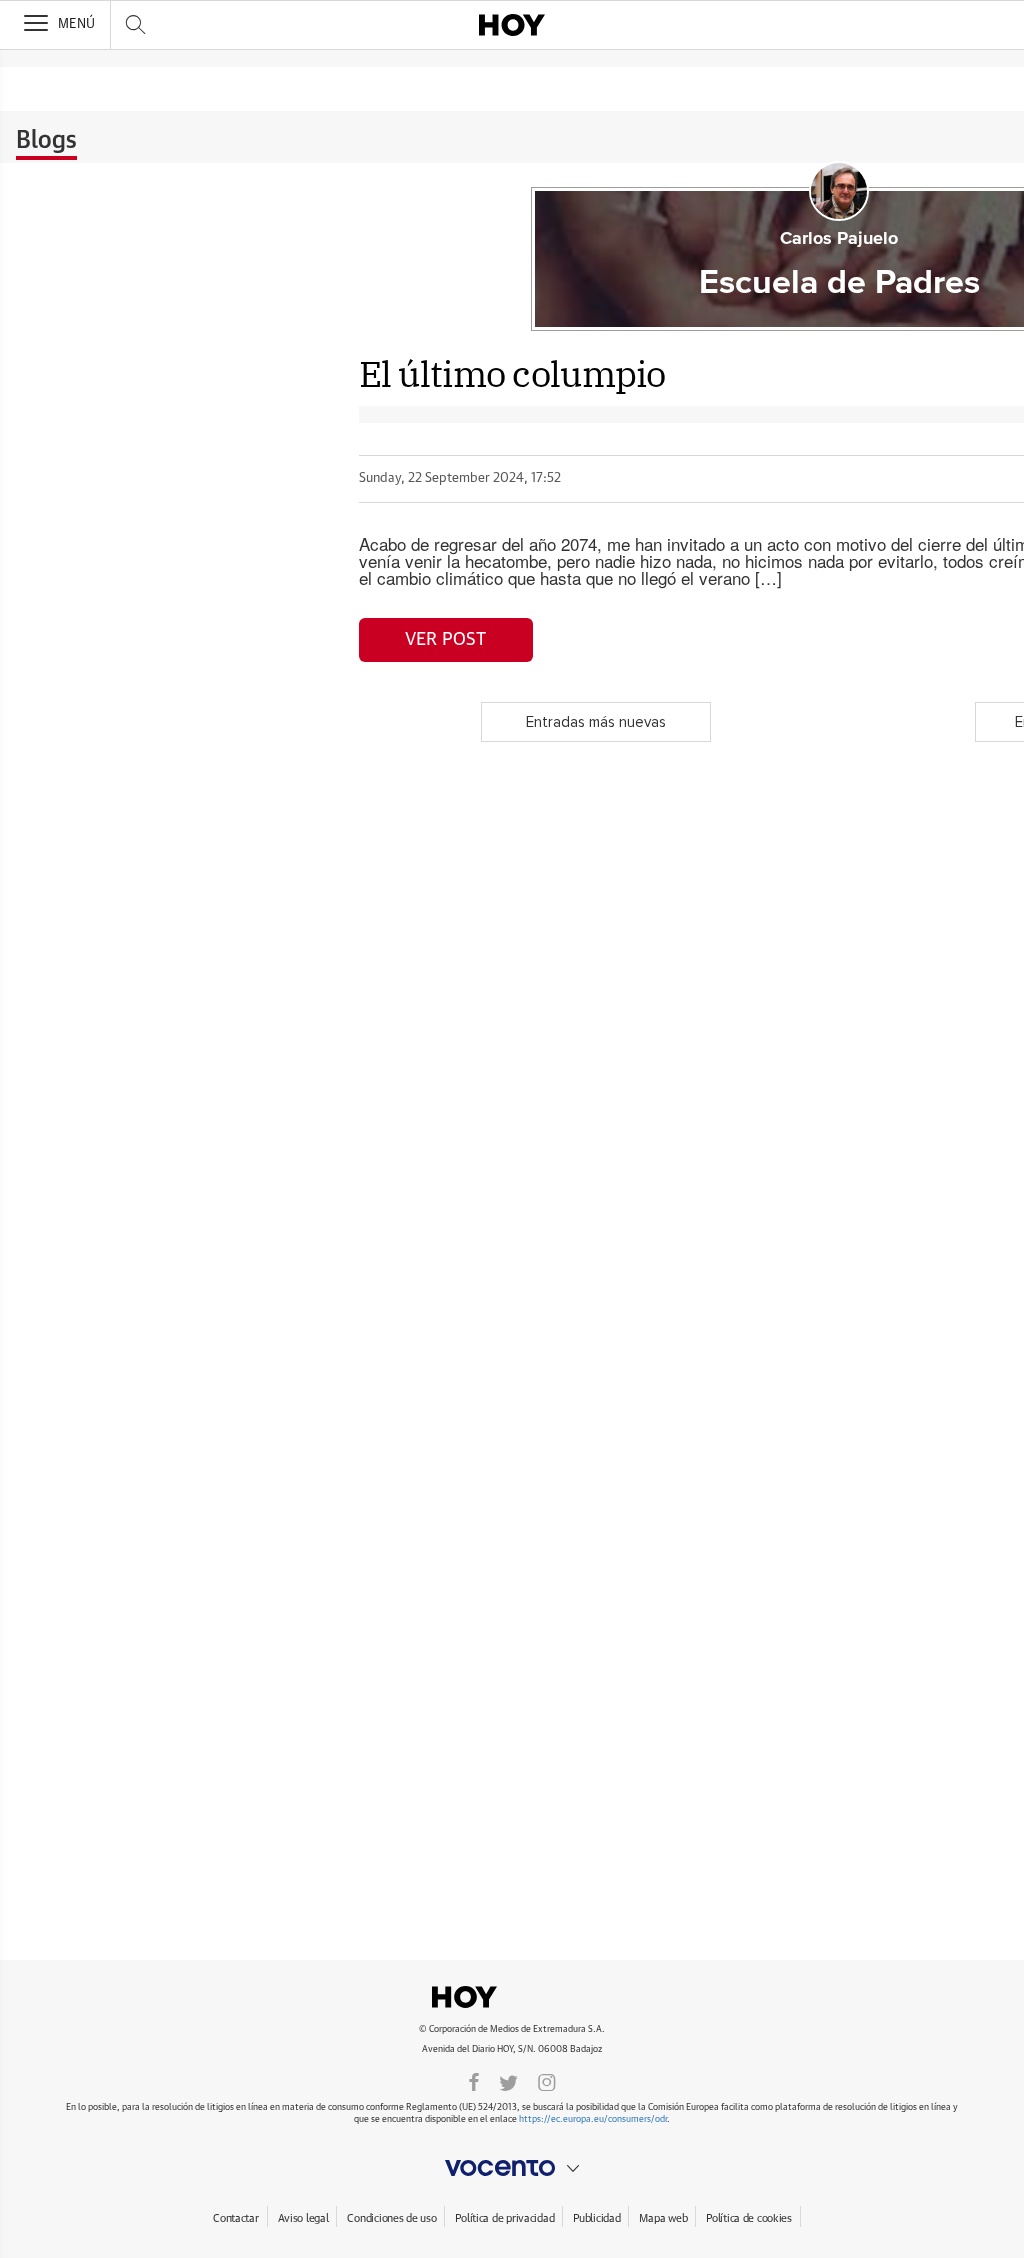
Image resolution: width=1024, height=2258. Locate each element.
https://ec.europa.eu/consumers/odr (593, 2119)
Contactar (235, 2218)
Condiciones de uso (391, 2218)
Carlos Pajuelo (839, 239)
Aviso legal (303, 2218)
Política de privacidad (504, 2218)
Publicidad (596, 2218)
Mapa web (663, 2218)
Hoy (512, 1997)
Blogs (46, 141)
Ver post (445, 640)
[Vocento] (512, 2168)
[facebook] (474, 2081)
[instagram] (547, 2081)
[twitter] (508, 2081)
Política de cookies (749, 2218)
